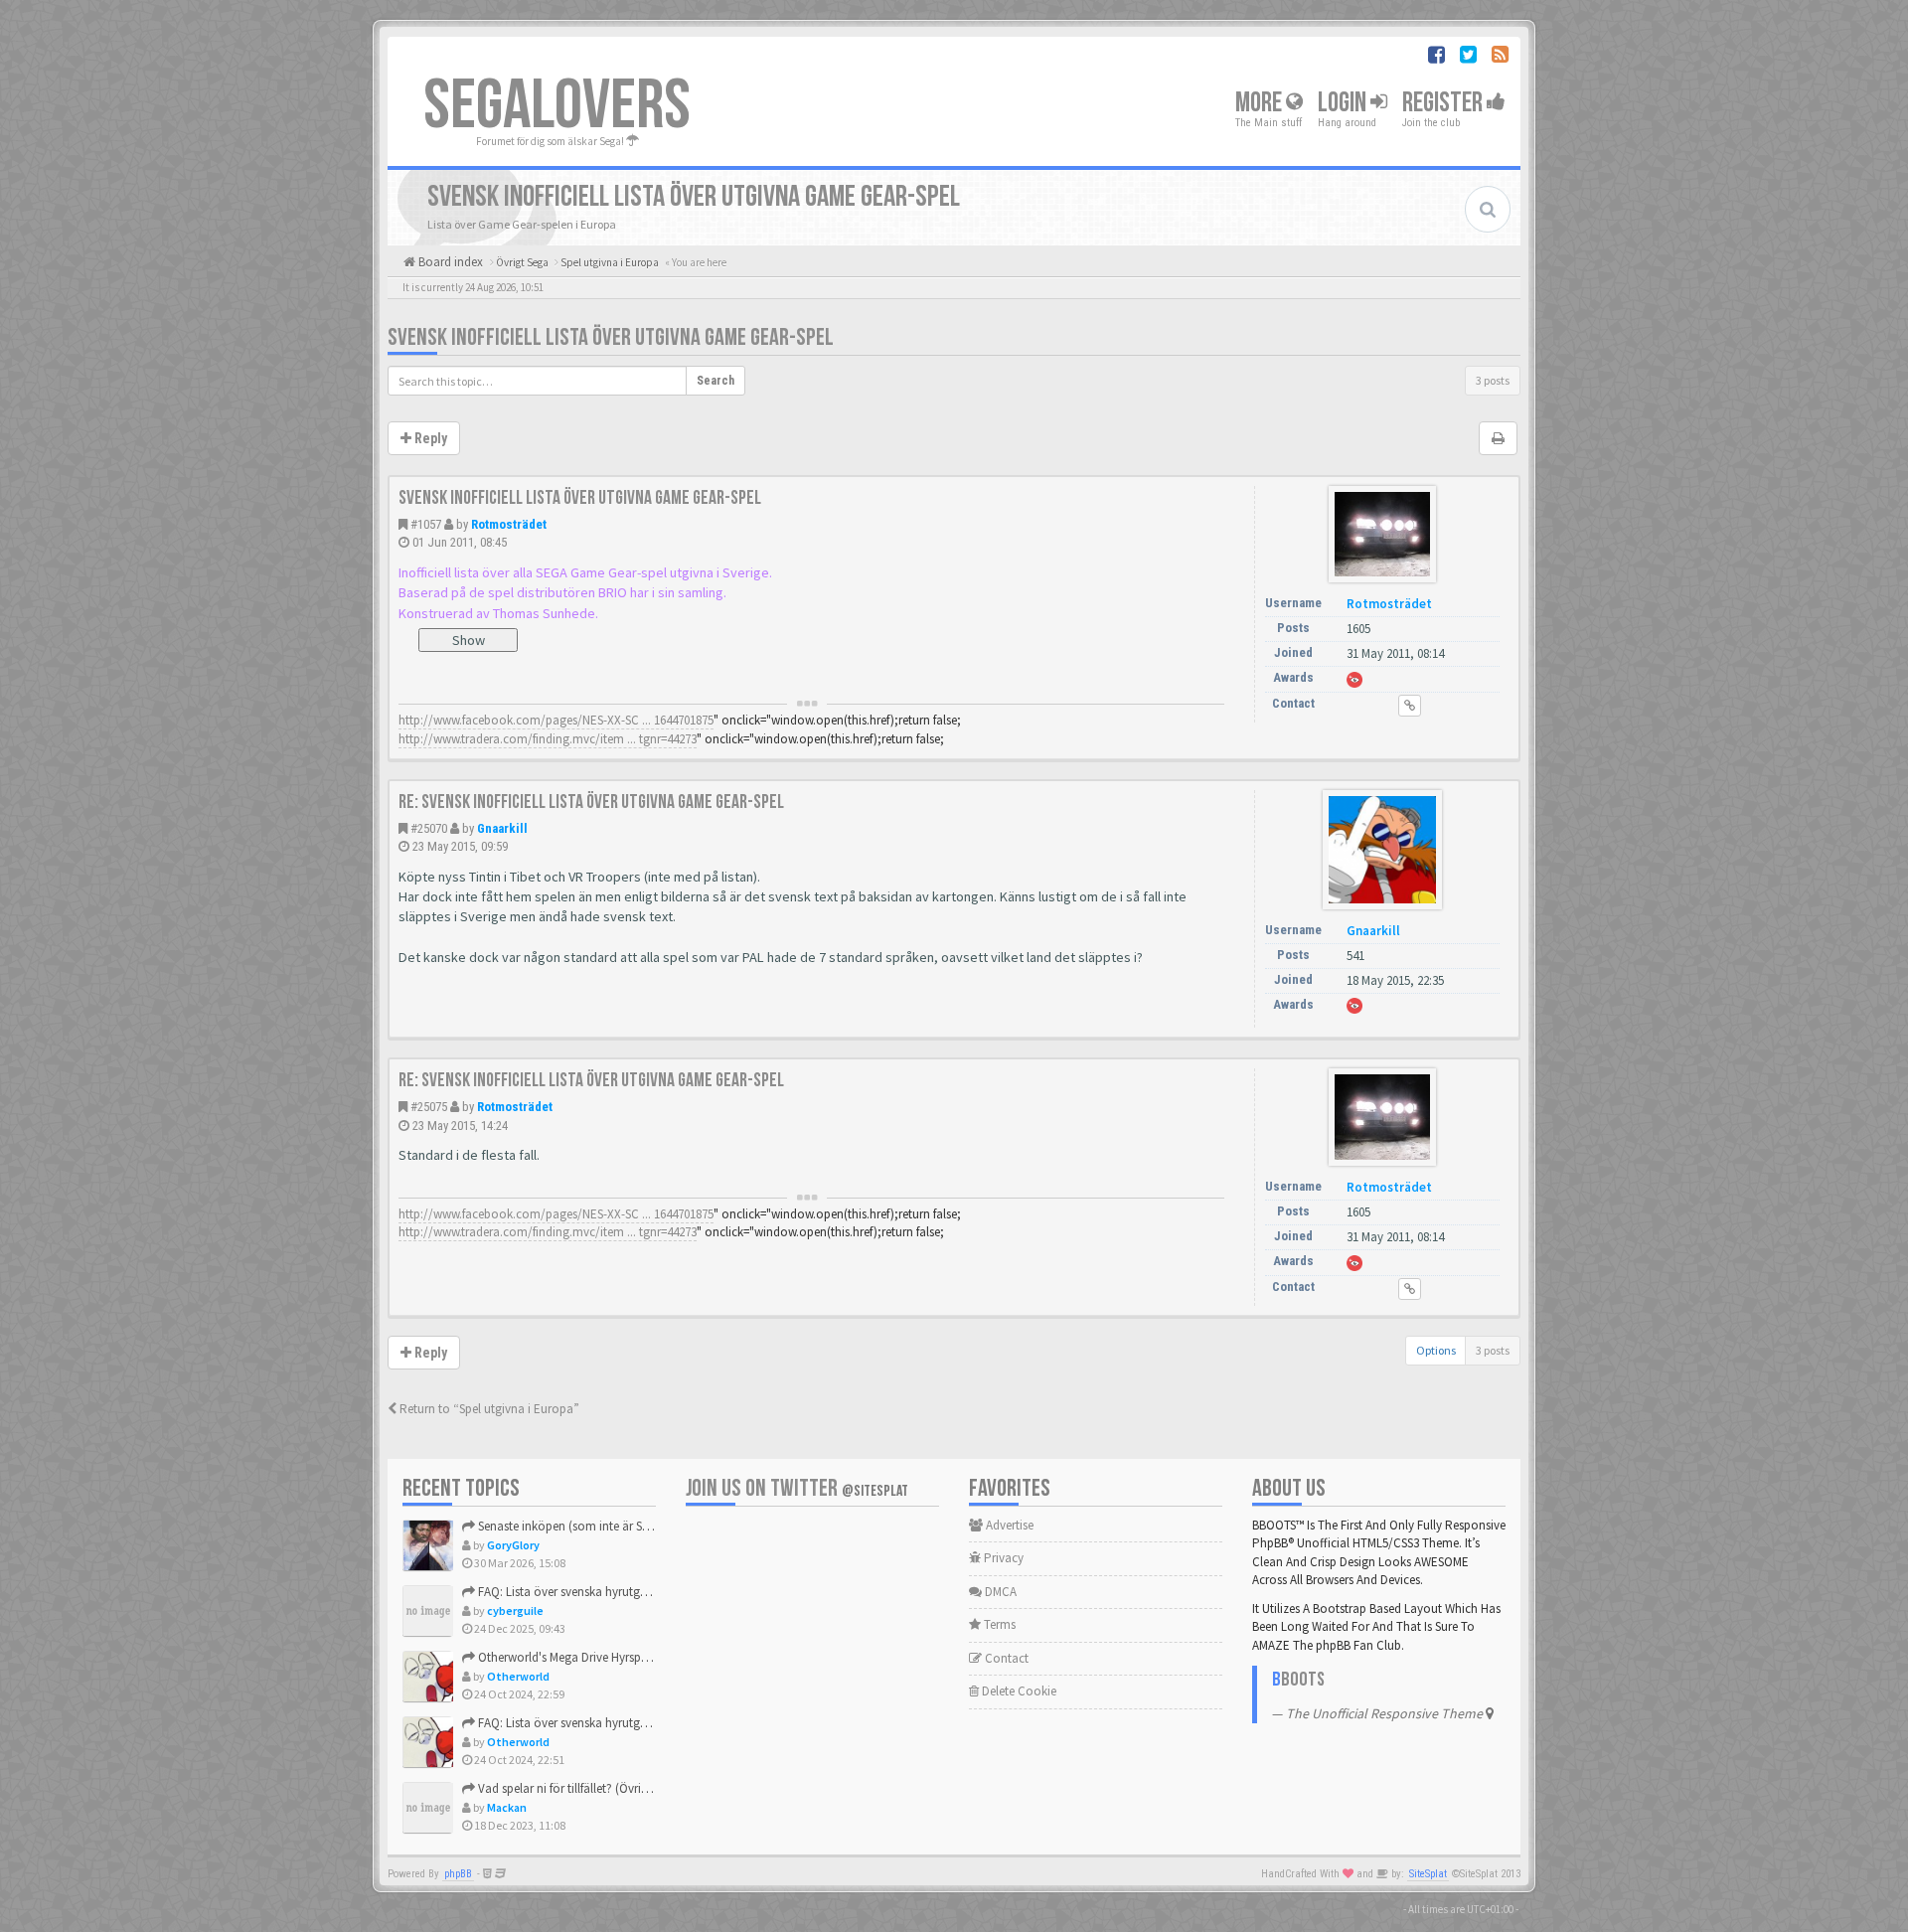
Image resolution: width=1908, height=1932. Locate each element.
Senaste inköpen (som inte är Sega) (570, 1526)
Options (1436, 1350)
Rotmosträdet (509, 524)
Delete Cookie (1018, 1691)
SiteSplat (1428, 1874)
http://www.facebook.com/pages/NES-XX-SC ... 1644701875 (556, 720)
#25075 (429, 1107)
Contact (1005, 1658)
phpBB (458, 1874)
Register (1444, 103)
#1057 (426, 524)
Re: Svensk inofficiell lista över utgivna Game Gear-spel (591, 802)
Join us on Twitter (797, 1488)
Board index (449, 262)
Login (1344, 103)
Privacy (1002, 1558)
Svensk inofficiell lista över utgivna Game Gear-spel (611, 337)
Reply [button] (429, 438)
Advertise (1008, 1525)
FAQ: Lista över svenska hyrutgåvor (570, 1592)
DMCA (999, 1592)
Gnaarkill (502, 828)
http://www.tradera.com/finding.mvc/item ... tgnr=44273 (548, 739)
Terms (998, 1624)
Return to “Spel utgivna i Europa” (488, 1409)
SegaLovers (557, 106)
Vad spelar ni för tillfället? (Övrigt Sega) (580, 1788)
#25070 (429, 828)
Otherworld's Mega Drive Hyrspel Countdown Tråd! (611, 1657)
